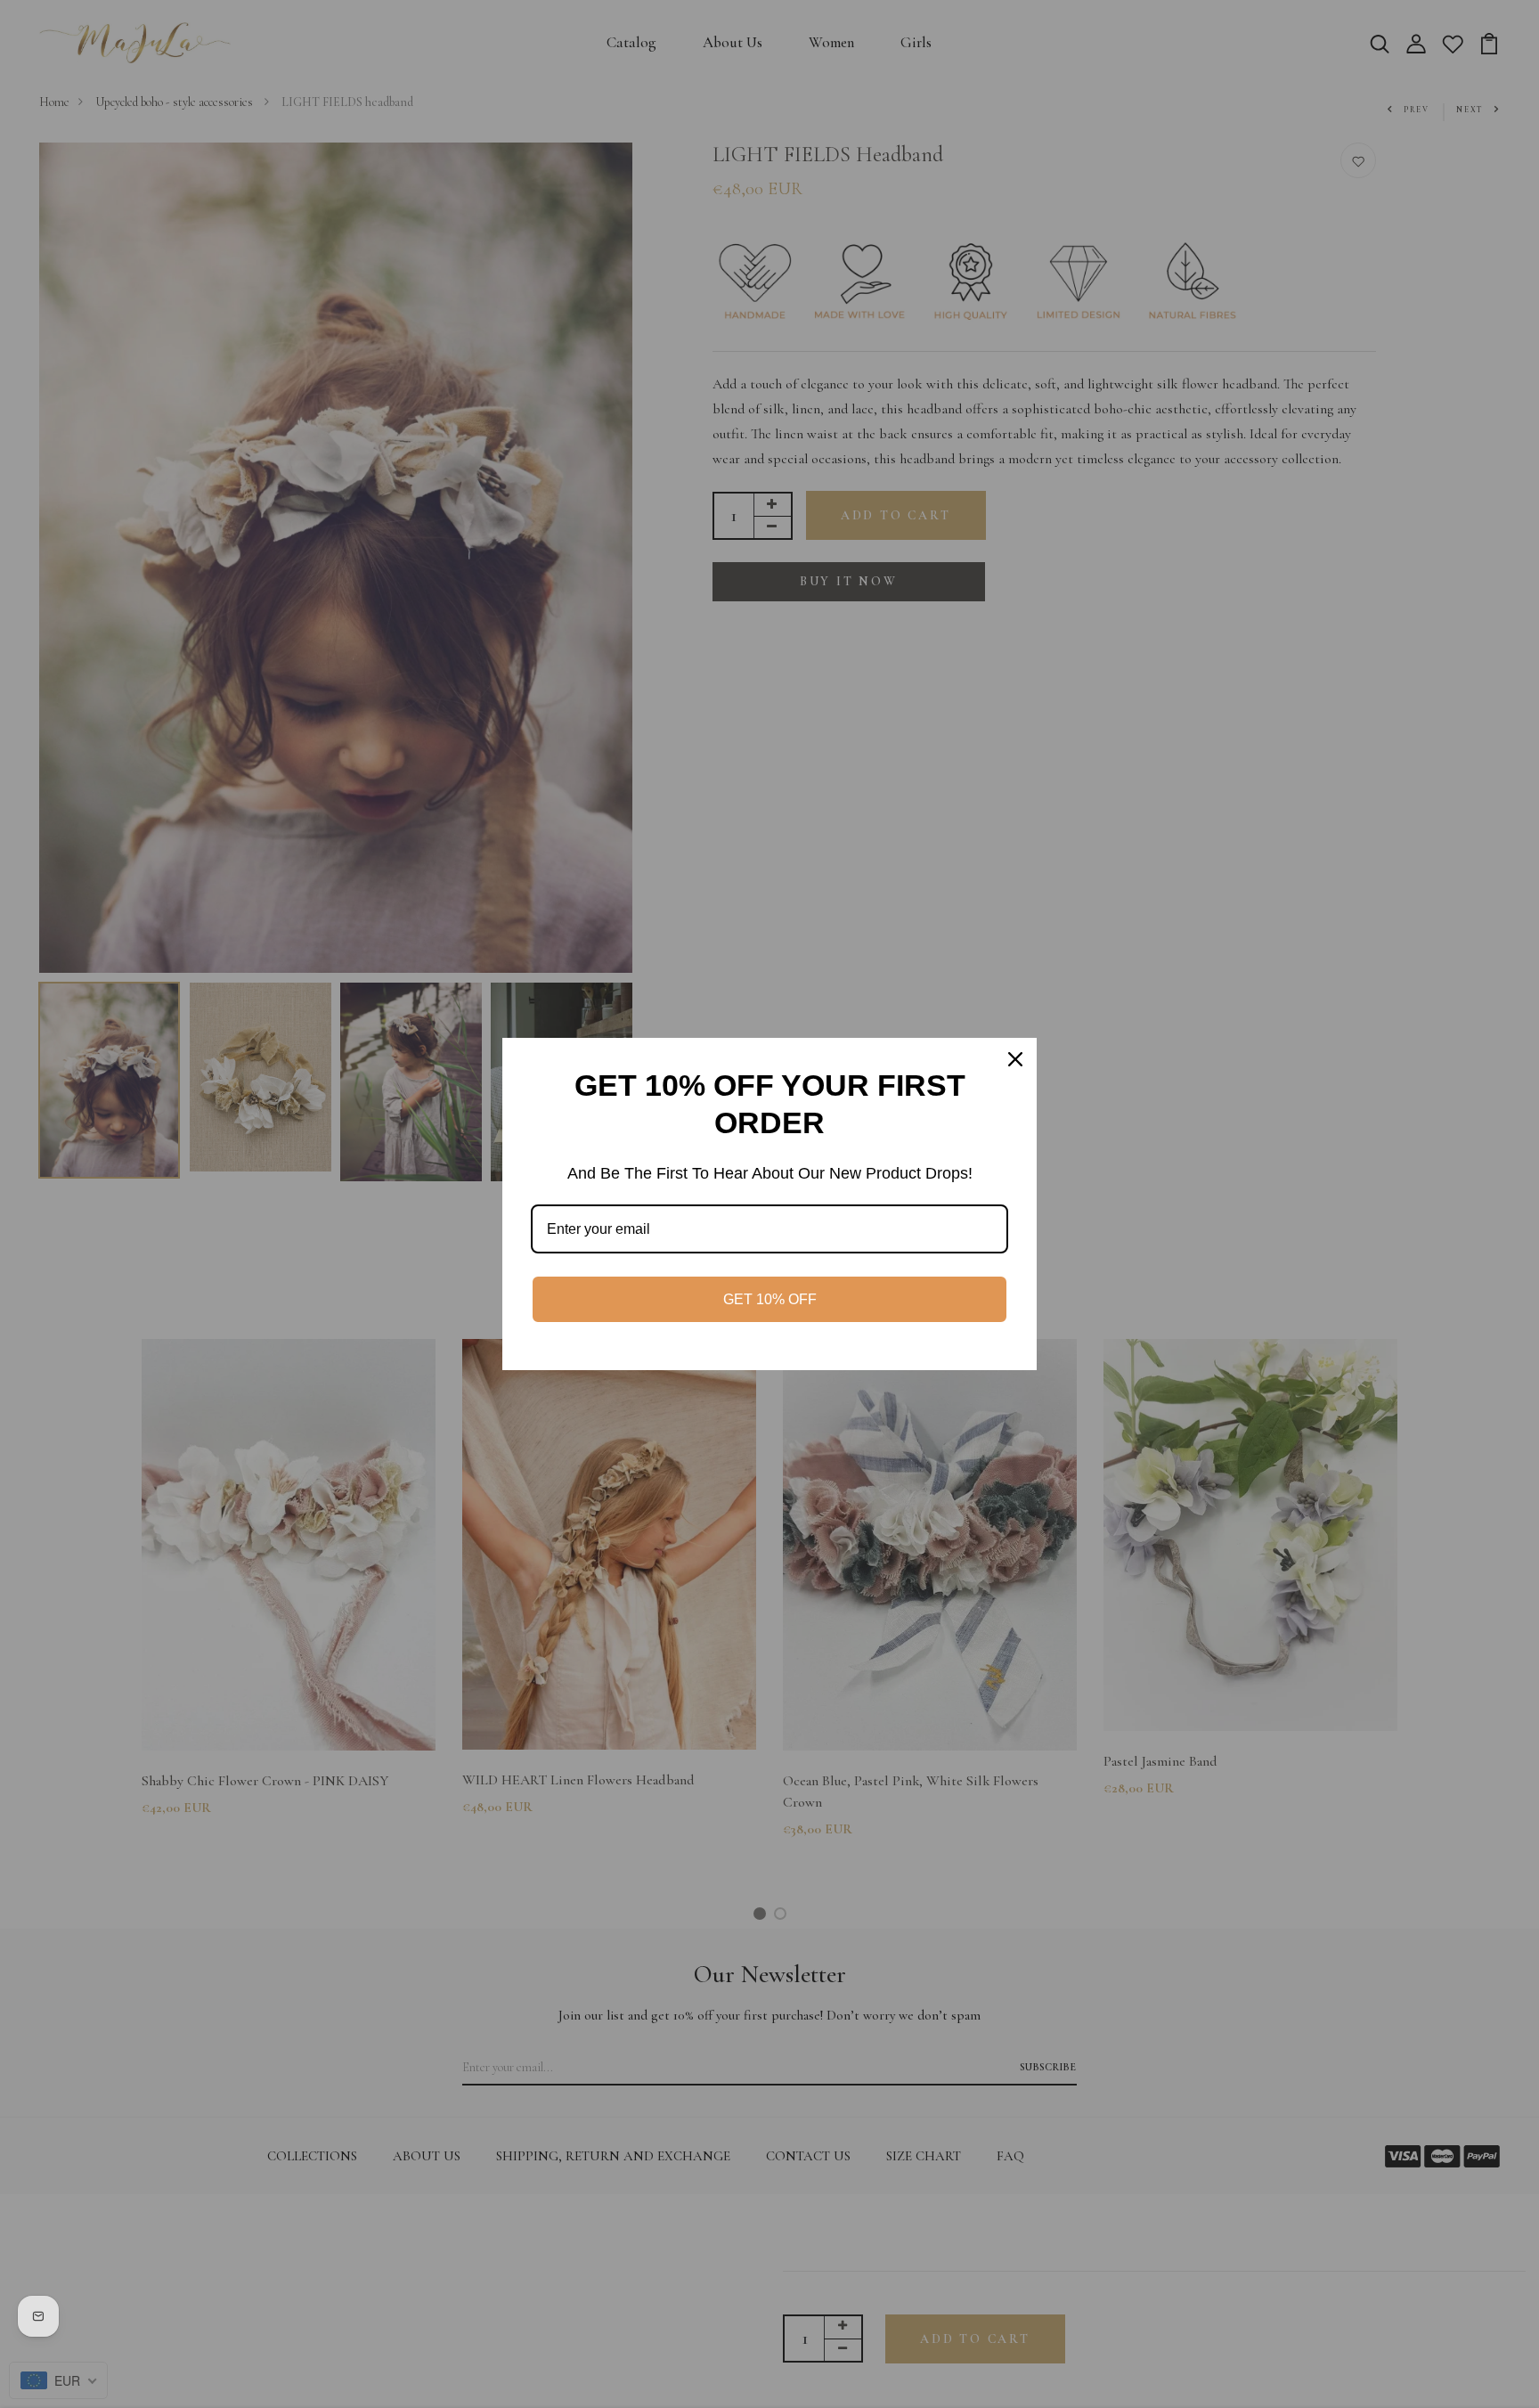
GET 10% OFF (770, 1299)
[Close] (1015, 1059)
